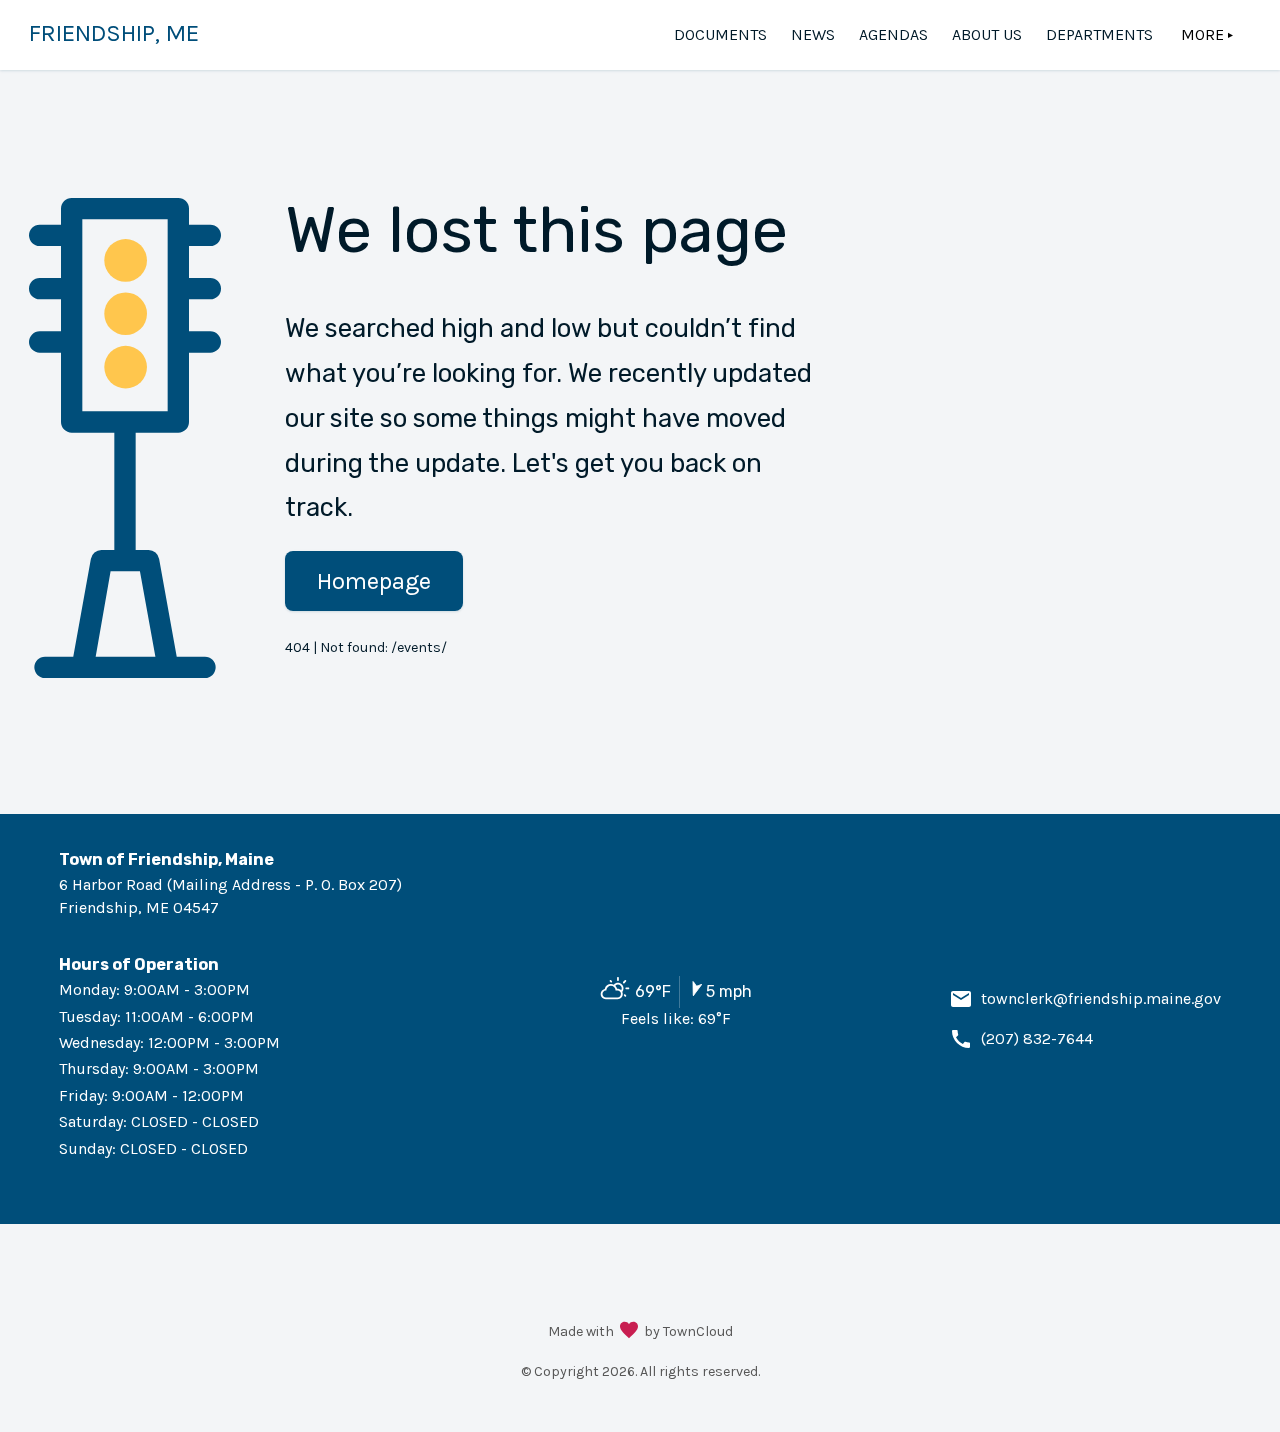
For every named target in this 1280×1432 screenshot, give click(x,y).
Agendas (893, 34)
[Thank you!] (629, 1332)
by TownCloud (688, 1331)
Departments (1099, 34)
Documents (720, 34)
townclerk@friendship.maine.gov (1101, 998)
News (813, 34)
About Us (987, 34)
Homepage (374, 581)
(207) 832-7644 (1037, 1038)
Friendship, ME (114, 33)
